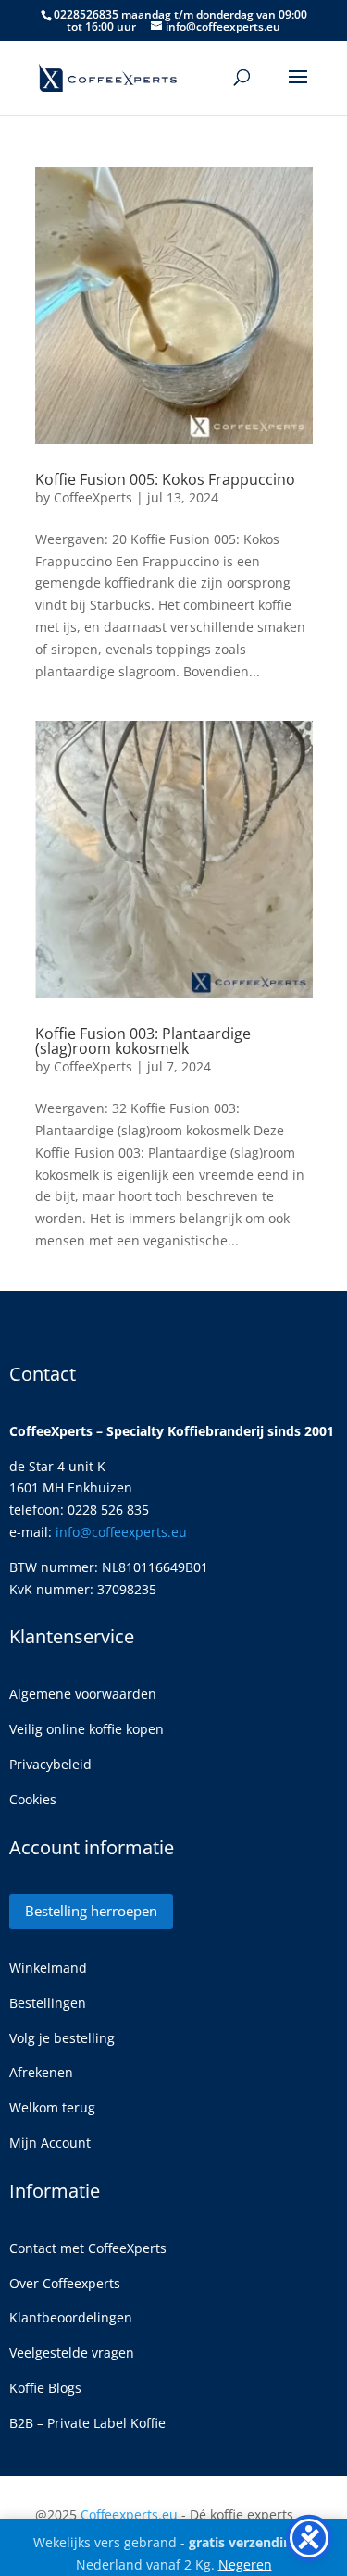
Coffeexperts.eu (129, 2514)
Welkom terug (52, 2107)
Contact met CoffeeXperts (88, 2248)
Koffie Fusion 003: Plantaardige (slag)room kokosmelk (143, 1041)
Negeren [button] (245, 2564)
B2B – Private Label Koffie (87, 2423)
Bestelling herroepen (91, 1911)
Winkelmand (48, 1968)
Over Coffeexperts (65, 2283)
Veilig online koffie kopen (87, 1729)
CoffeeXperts (93, 497)
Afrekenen (41, 2072)
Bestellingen (48, 2003)
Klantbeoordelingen (71, 2317)
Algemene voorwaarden (83, 1694)
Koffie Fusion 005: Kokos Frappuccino (165, 479)
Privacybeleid (50, 1764)
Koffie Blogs (45, 2388)
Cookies (33, 1799)
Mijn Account (50, 2143)
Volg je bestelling (62, 2038)
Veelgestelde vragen (72, 2353)
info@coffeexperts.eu (121, 1532)
